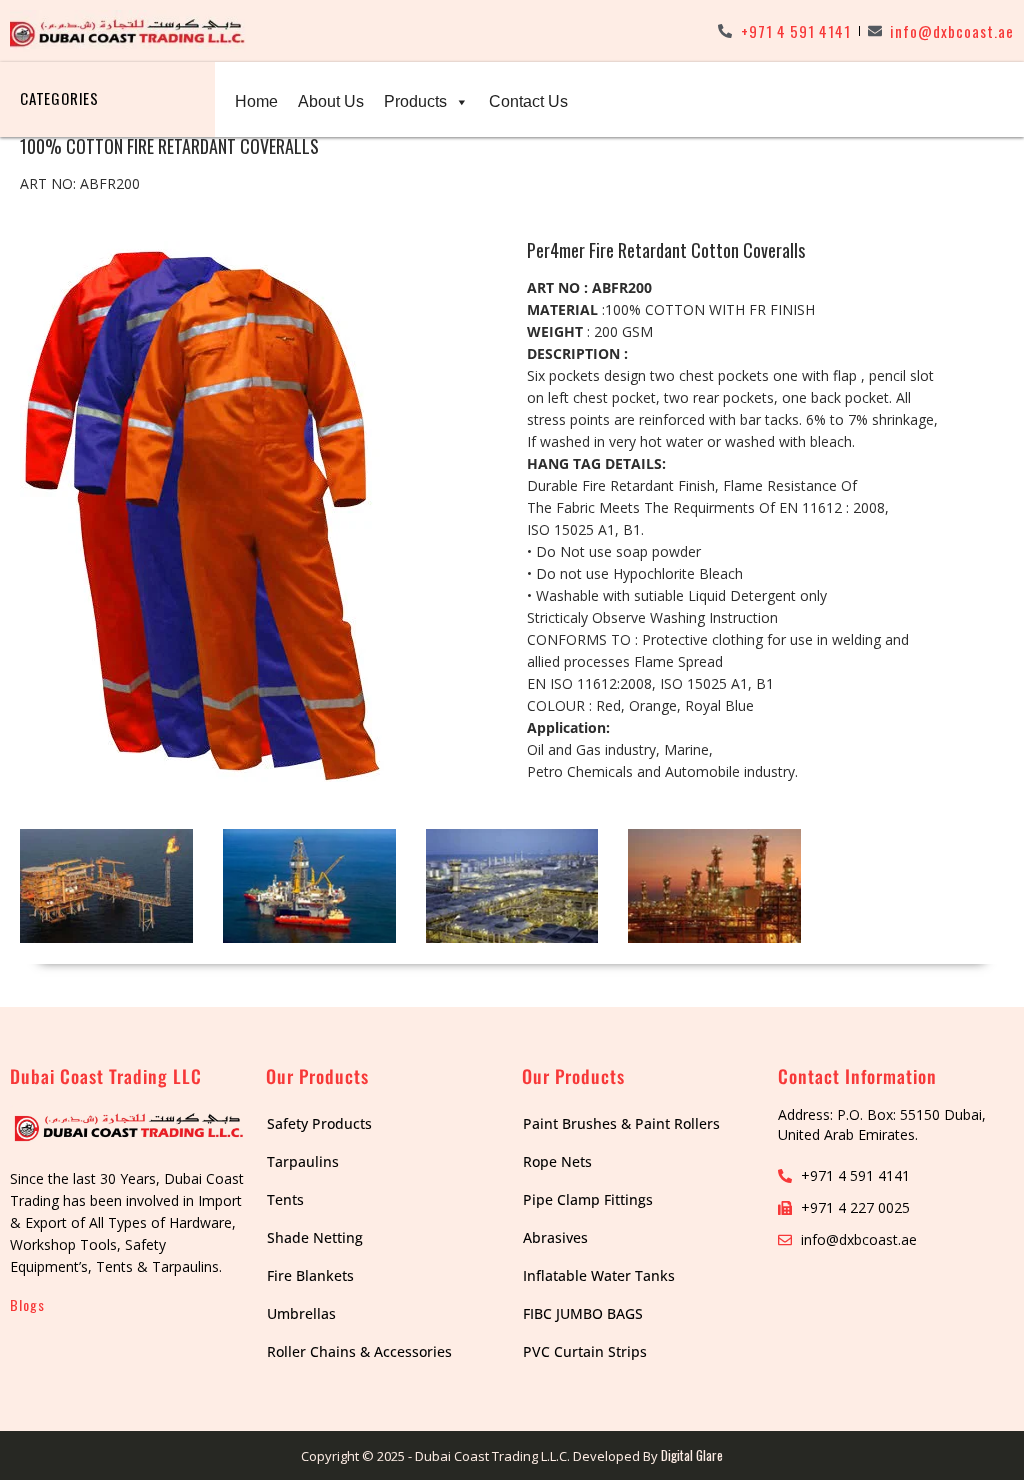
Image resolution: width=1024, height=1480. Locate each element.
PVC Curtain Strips (585, 1351)
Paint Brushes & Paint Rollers (621, 1123)
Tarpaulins (303, 1161)
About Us (331, 101)
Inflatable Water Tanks (599, 1275)
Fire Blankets (310, 1275)
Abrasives (555, 1237)
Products (415, 101)
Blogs (27, 1304)
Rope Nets (557, 1161)
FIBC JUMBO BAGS (583, 1313)
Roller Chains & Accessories (359, 1351)
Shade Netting (315, 1237)
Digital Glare (692, 1455)
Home (256, 101)
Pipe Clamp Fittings (588, 1199)
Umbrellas (301, 1313)
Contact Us (528, 101)
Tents (285, 1199)
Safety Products (319, 1123)
